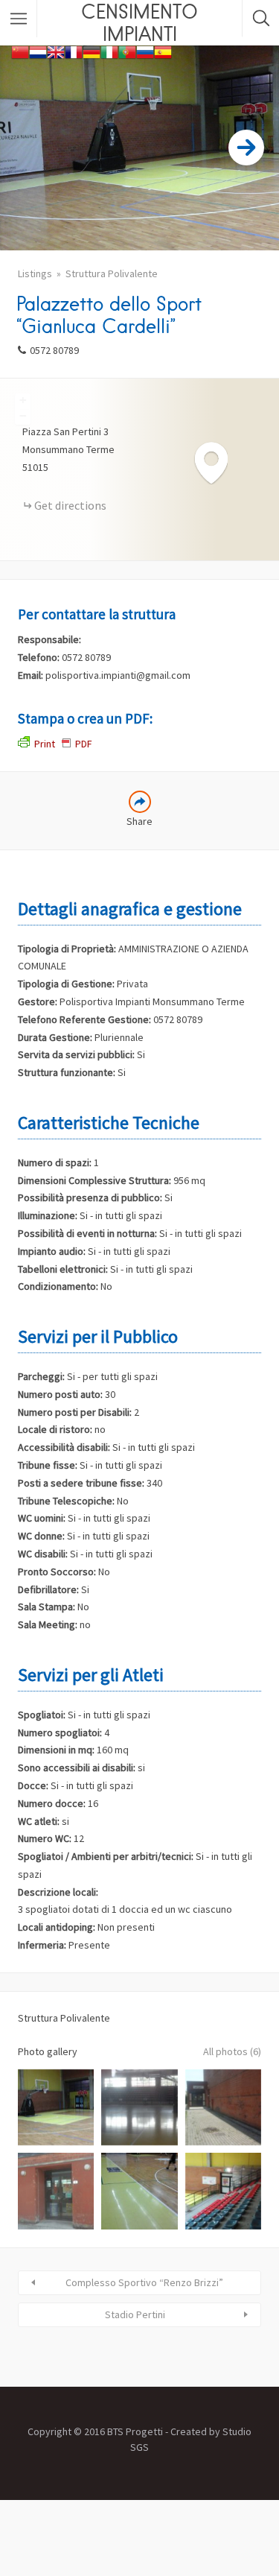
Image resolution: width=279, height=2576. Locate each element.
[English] (56, 51)
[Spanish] (163, 51)
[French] (74, 51)
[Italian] (109, 51)
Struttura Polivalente (112, 273)
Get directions (70, 505)
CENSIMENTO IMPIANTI (139, 22)
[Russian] (145, 51)
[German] (92, 51)
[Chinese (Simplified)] (20, 51)
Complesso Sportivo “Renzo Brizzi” (144, 2282)
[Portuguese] (127, 51)
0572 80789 (54, 350)
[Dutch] (38, 51)
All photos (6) (232, 2051)
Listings (35, 273)
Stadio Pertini (135, 2314)
